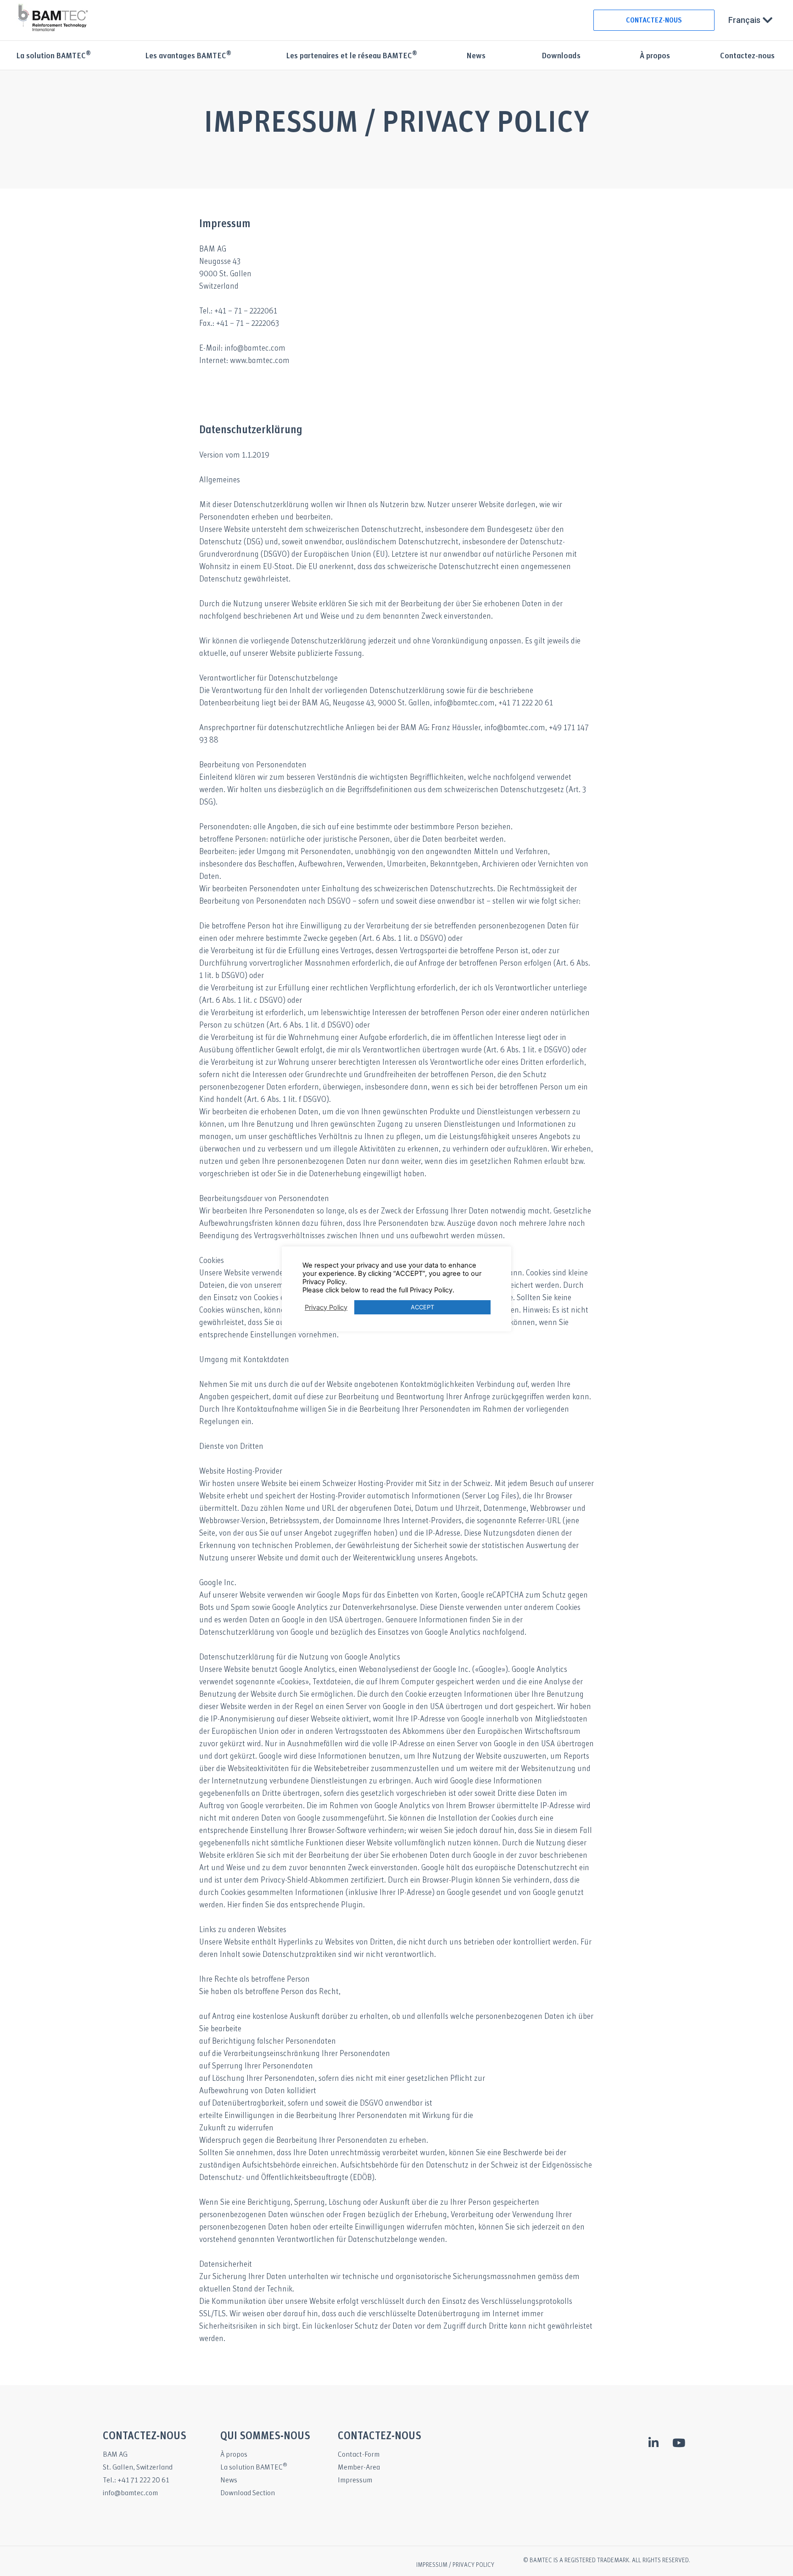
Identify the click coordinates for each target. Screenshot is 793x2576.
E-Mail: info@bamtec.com (242, 349)
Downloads (561, 56)
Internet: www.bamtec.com (244, 361)
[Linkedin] (653, 2442)
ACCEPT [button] (422, 1307)
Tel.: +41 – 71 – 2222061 (238, 311)
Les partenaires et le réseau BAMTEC (352, 56)
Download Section (248, 2493)
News (476, 56)
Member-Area (359, 2467)
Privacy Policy (326, 1308)
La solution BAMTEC (53, 56)
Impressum (355, 2480)
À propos (655, 56)
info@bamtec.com (130, 2493)
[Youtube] (679, 2442)
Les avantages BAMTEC (188, 56)
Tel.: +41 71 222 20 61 (136, 2480)
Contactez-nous (747, 56)
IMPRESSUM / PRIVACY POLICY (455, 2565)
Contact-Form (359, 2455)
